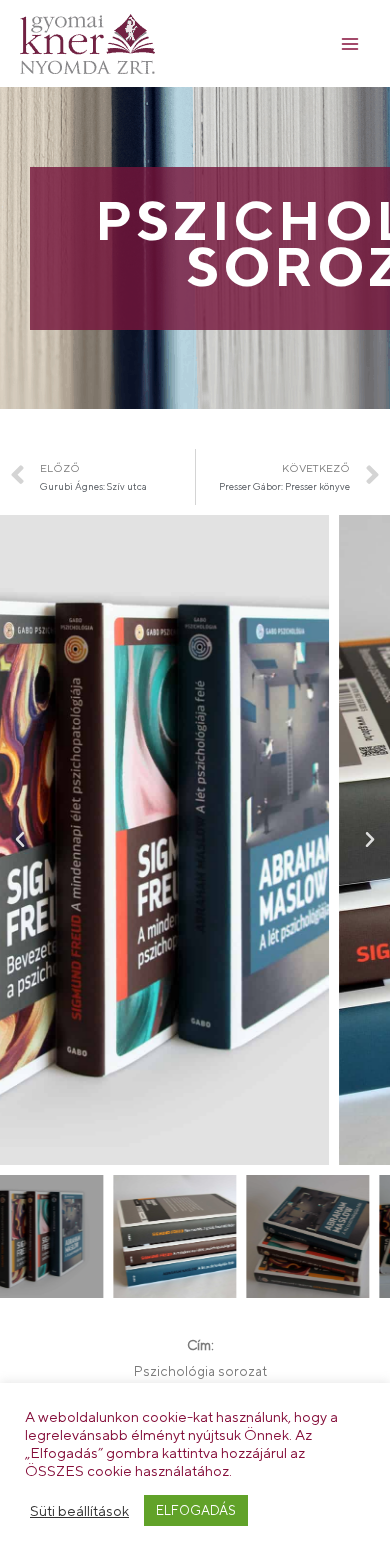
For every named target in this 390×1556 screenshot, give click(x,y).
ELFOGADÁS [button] (196, 1510)
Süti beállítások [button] (79, 1510)
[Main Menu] (350, 43)
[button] (20, 840)
